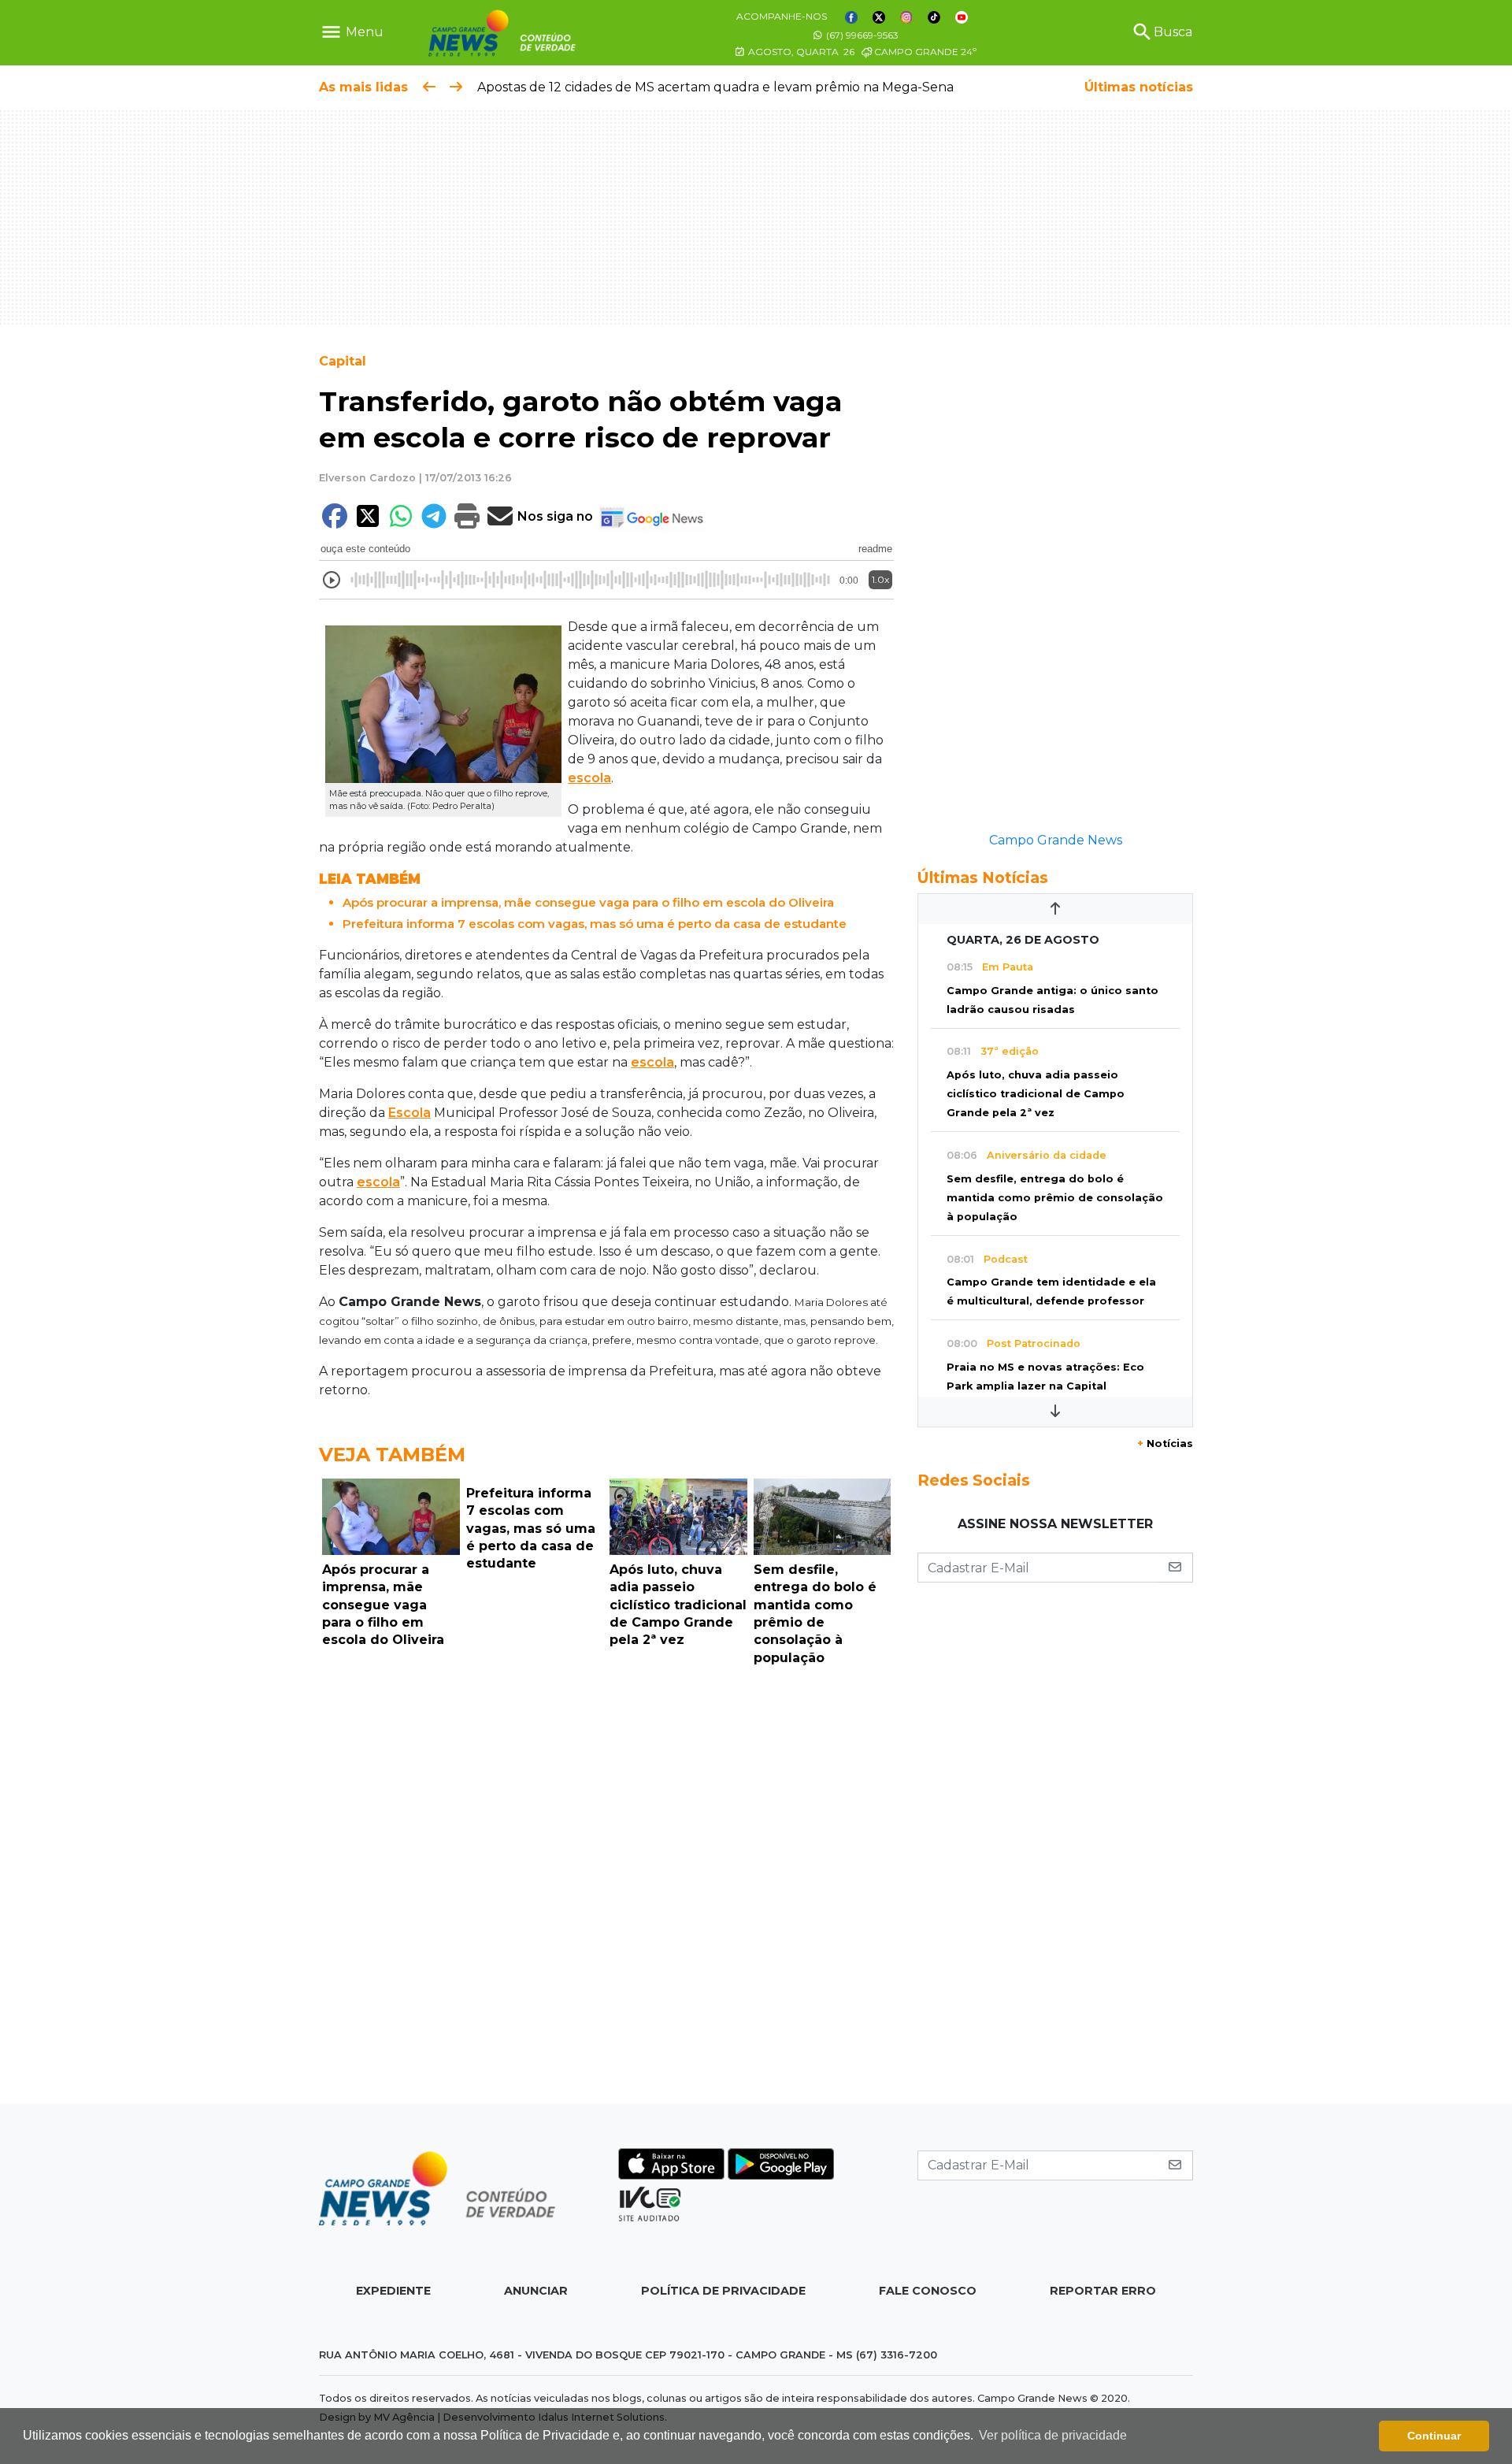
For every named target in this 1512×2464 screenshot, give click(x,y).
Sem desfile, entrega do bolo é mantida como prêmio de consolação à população (1055, 1198)
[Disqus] (606, 1889)
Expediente (393, 2291)
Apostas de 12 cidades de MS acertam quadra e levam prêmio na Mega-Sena (715, 87)
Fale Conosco (928, 2291)
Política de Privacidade (723, 2291)
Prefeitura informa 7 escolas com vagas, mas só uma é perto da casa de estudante (595, 924)
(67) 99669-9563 (861, 35)
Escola (409, 1113)
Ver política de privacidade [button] (1053, 2435)
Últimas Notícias (983, 878)
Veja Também (392, 1455)
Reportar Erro (1103, 2291)
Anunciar (536, 2291)
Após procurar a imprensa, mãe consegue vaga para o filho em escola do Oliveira (588, 902)
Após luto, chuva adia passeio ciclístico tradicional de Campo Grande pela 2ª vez (1036, 1094)
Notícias (1165, 1444)
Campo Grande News (1056, 840)
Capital (343, 361)
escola (589, 778)
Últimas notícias (1139, 87)
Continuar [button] (1434, 2436)
